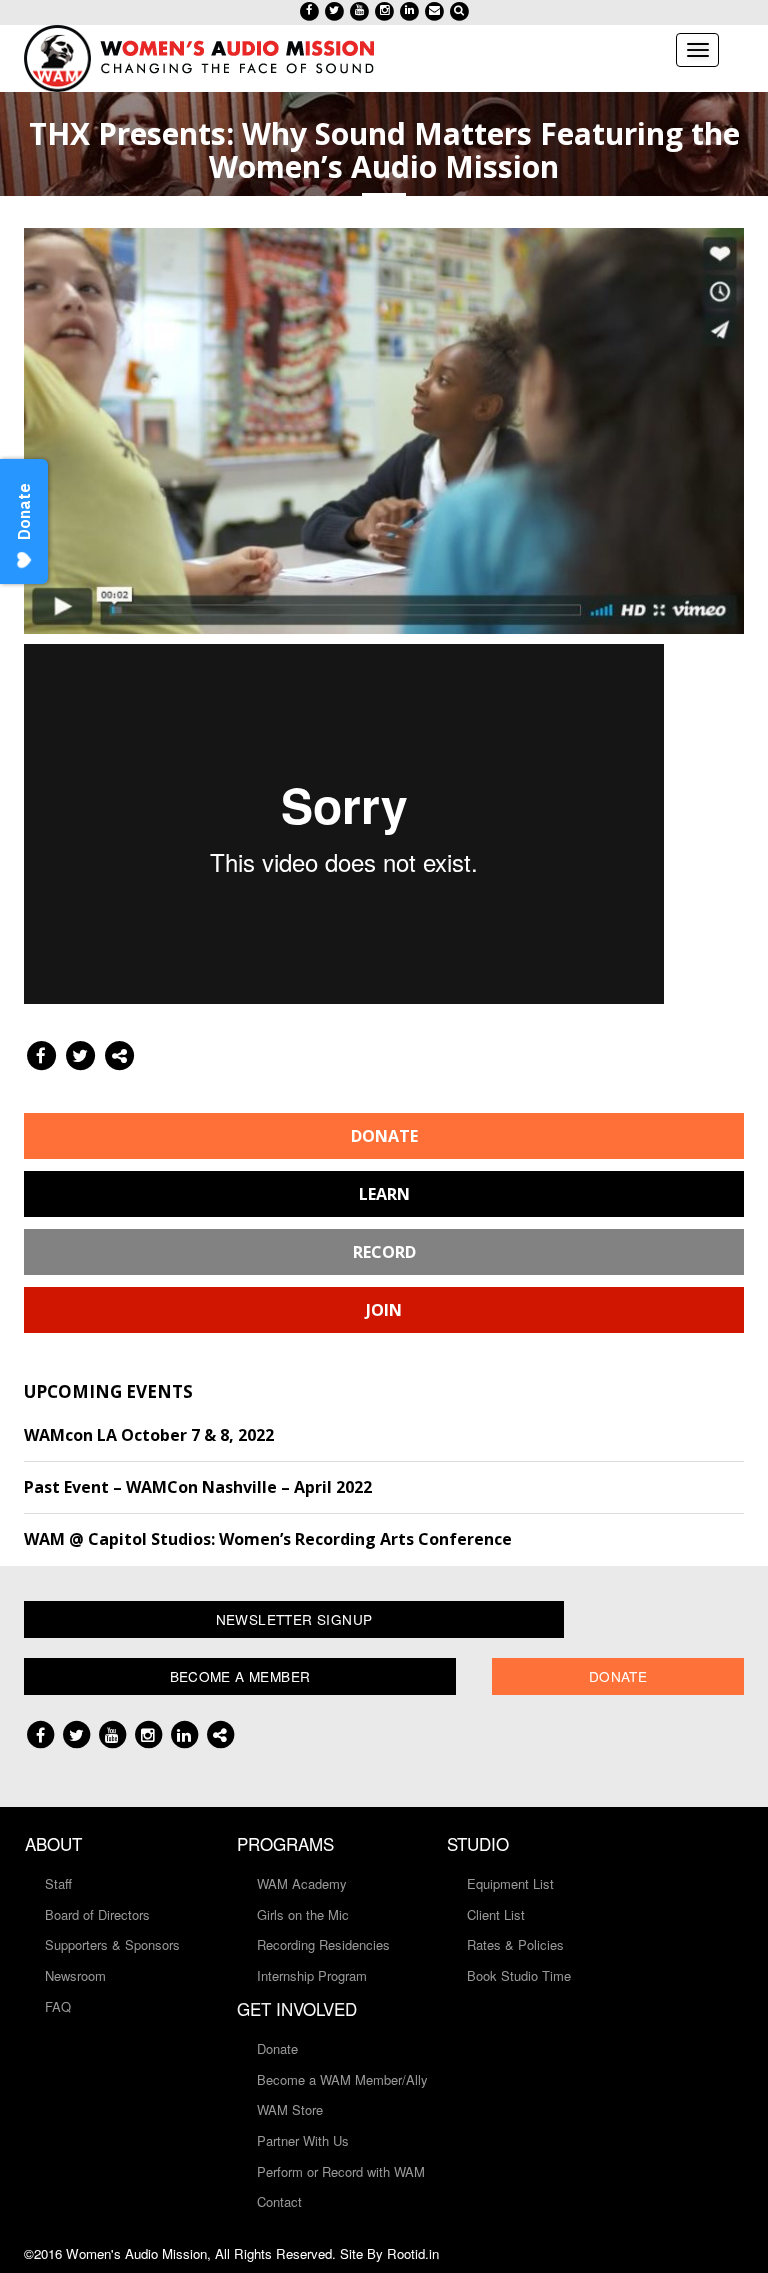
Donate (384, 1136)
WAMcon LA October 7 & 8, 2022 (149, 1435)
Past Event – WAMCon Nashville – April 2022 (198, 1487)
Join (384, 1310)
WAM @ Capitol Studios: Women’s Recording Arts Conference (268, 1539)
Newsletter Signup (294, 1619)
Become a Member (240, 1676)
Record (384, 1252)
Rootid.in (413, 2253)
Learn (384, 1194)
